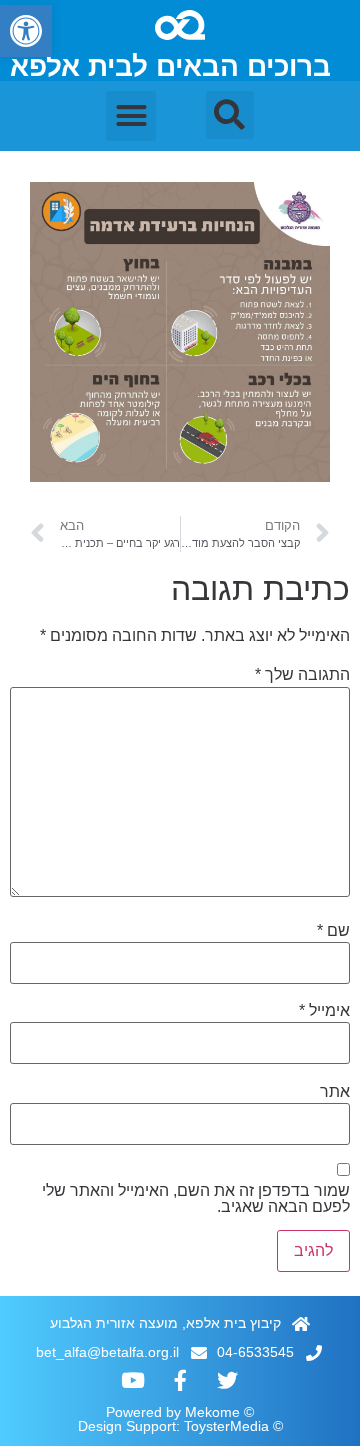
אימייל (324, 1011)
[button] (26, 31)
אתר (335, 1092)
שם (333, 931)
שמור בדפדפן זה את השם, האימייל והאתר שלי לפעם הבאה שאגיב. (196, 1199)
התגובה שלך (302, 675)
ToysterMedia (226, 1426)
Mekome (212, 1412)
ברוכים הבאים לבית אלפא (170, 66)
